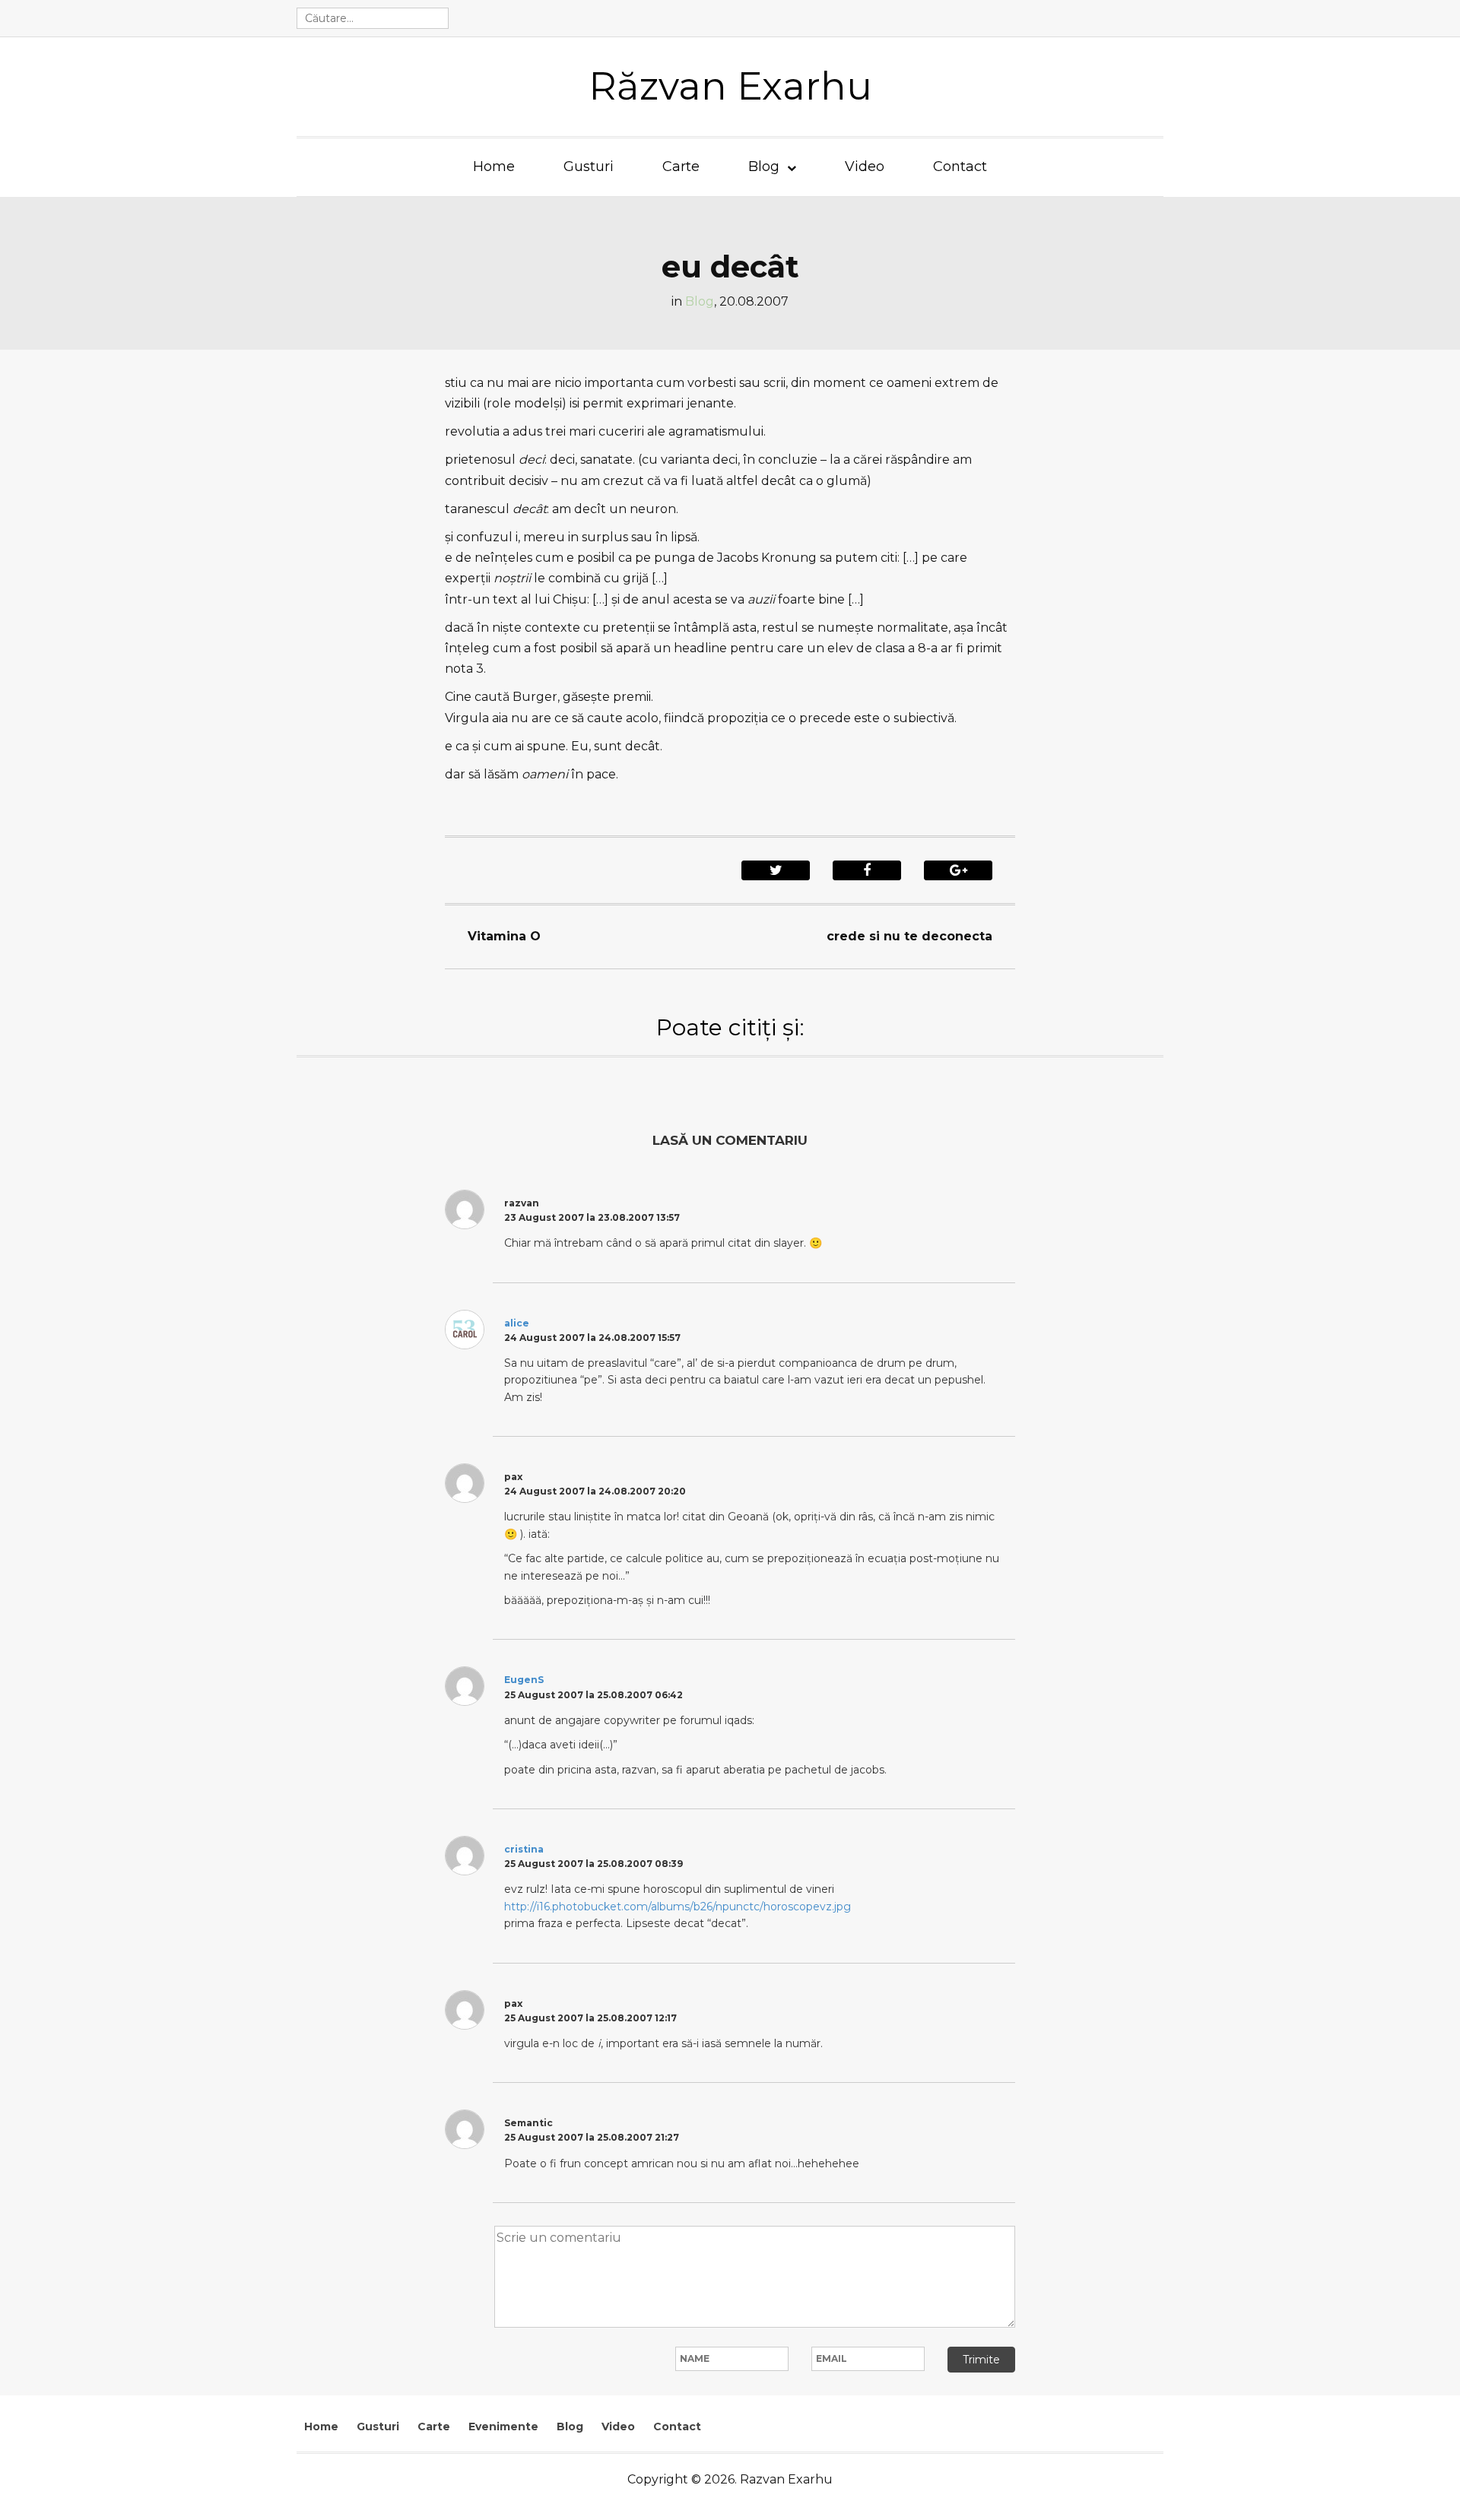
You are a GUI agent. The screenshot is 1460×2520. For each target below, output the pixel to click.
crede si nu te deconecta (909, 936)
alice (517, 1323)
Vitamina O (504, 936)
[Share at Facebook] (867, 870)
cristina (524, 1849)
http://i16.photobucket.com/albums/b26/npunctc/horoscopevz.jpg (678, 1907)
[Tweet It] (776, 870)
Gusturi (589, 166)
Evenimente (503, 2426)
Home (494, 166)
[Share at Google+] (958, 870)
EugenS (524, 1680)
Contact (960, 166)
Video (865, 166)
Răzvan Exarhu (730, 86)
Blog (764, 166)
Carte (681, 166)
